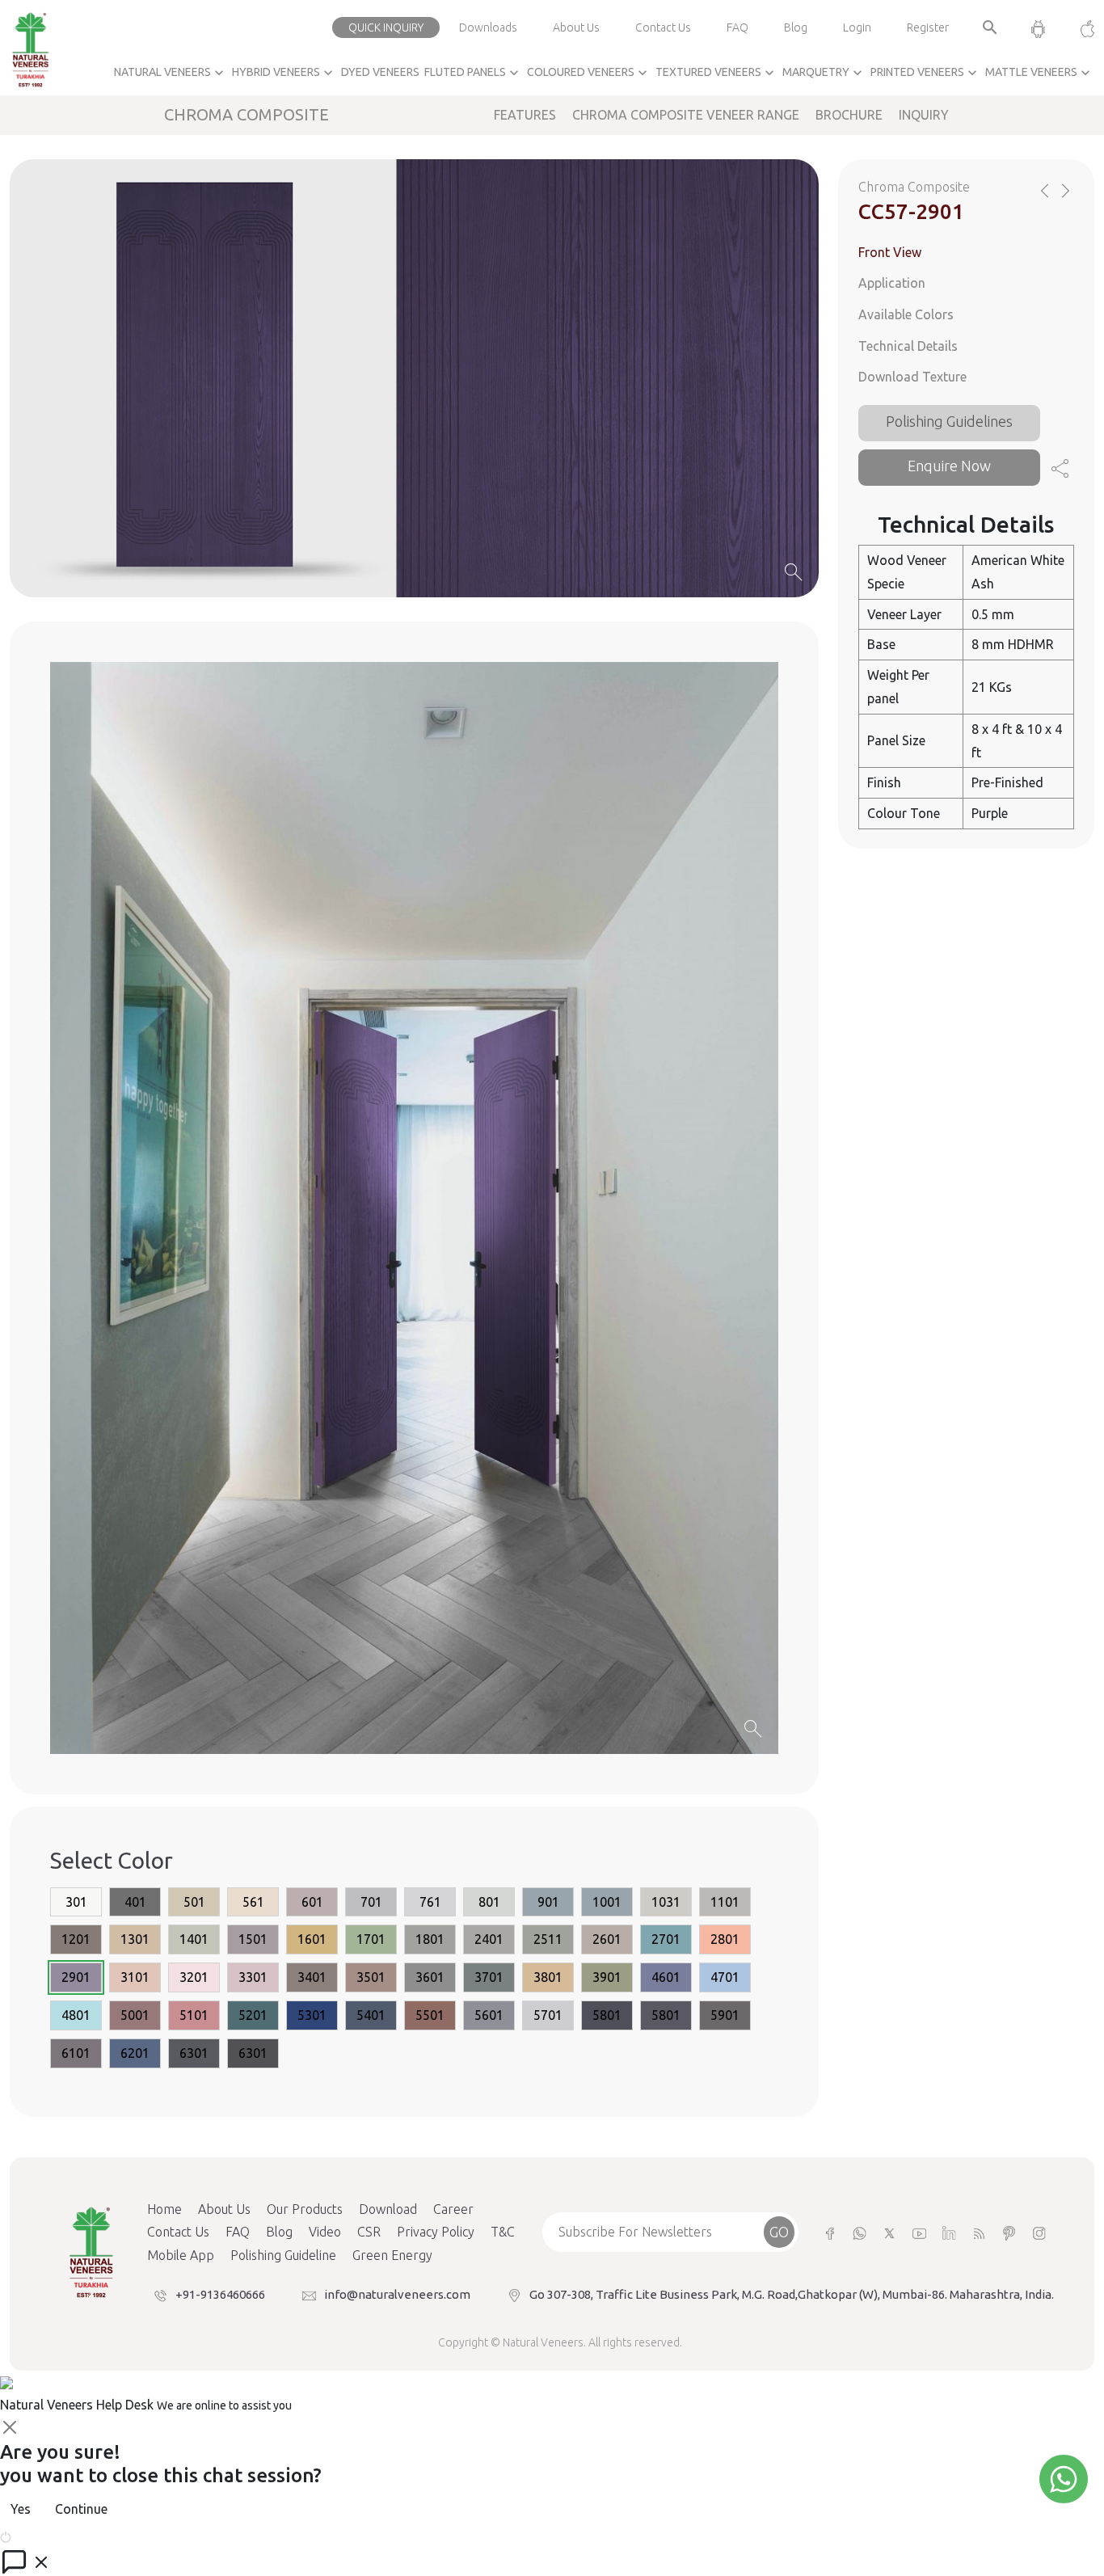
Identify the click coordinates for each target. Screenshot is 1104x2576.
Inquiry (924, 115)
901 (548, 1902)
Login (857, 27)
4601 (666, 1977)
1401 (194, 1939)
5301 (312, 2015)
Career (453, 2209)
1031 (666, 1902)
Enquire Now (949, 466)
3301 (253, 1977)
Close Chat (44, 2536)
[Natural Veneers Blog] (979, 2232)
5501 (430, 2015)
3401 (312, 1977)
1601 (312, 1939)
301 (76, 1902)
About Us (576, 27)
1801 (430, 1939)
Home (164, 2209)
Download (388, 2209)
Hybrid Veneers (284, 73)
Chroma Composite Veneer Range (686, 115)
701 (371, 1902)
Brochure (849, 115)
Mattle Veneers (1039, 73)
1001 (607, 1902)
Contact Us (663, 27)
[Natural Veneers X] (889, 2232)
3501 (371, 1977)
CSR (369, 2232)
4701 (725, 1977)
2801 (725, 1939)
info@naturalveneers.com (397, 2294)
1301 (135, 1939)
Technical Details (908, 346)
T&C (503, 2232)
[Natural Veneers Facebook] (830, 2232)
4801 (76, 2015)
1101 (725, 1902)
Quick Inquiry (386, 27)
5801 (607, 2015)
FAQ (737, 27)
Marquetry (824, 73)
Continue (81, 2509)
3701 (489, 1977)
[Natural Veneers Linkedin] (949, 2232)
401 (135, 1902)
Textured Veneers (716, 73)
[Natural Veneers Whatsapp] (860, 2232)
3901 (607, 1977)
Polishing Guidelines (949, 422)
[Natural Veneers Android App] (1038, 27)
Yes (21, 2509)
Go (779, 2232)
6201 (135, 2053)
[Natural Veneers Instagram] (1039, 2232)
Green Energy (392, 2255)
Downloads (488, 27)
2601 (607, 1939)
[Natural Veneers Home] (91, 2250)
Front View (890, 252)
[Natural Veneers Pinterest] (1009, 2232)
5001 (135, 2015)
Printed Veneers (925, 73)
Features (525, 115)
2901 (76, 1977)
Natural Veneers (171, 73)
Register (928, 27)
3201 (194, 1977)
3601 (430, 1977)
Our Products (305, 2209)
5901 (725, 2015)
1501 (253, 1939)
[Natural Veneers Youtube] (919, 2232)
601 (312, 1902)
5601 (489, 2015)
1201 (76, 1939)
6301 (194, 2053)
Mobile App (181, 2255)
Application (892, 283)
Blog (796, 27)
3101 (135, 1977)
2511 (548, 1939)
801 (489, 1902)
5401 (371, 2015)
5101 (194, 2015)
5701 (548, 2015)
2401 (489, 1939)
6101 (76, 2053)
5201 (253, 2015)
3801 (548, 1977)
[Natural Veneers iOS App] (1079, 27)
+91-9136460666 (220, 2294)
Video (325, 2232)
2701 (666, 1939)
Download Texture (912, 377)
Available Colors (906, 314)
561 (253, 1902)
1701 (371, 1939)
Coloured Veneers (589, 73)
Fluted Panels (473, 73)
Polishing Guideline (283, 2255)
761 (430, 1902)
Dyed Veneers (380, 72)
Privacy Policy (436, 2232)
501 (194, 1902)
